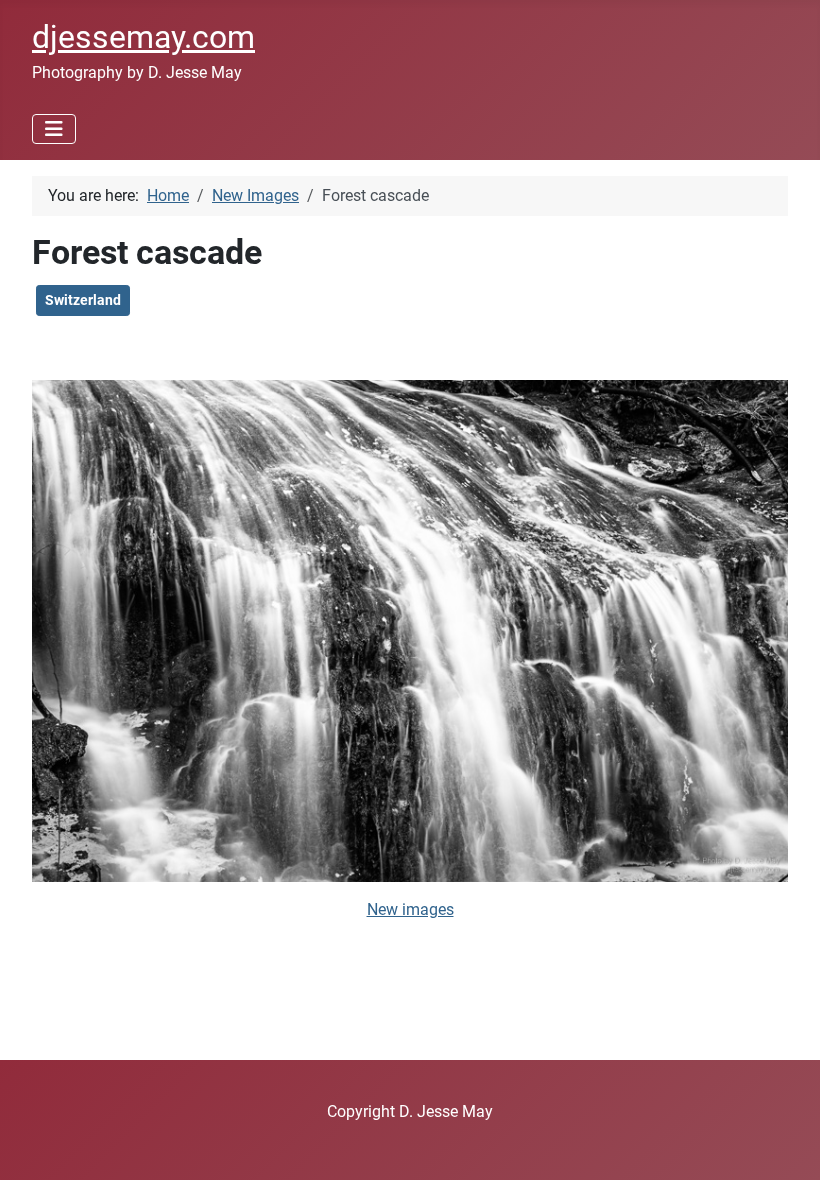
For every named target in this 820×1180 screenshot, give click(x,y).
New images (410, 909)
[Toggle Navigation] (54, 129)
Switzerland (83, 300)
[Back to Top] (785, 1143)
